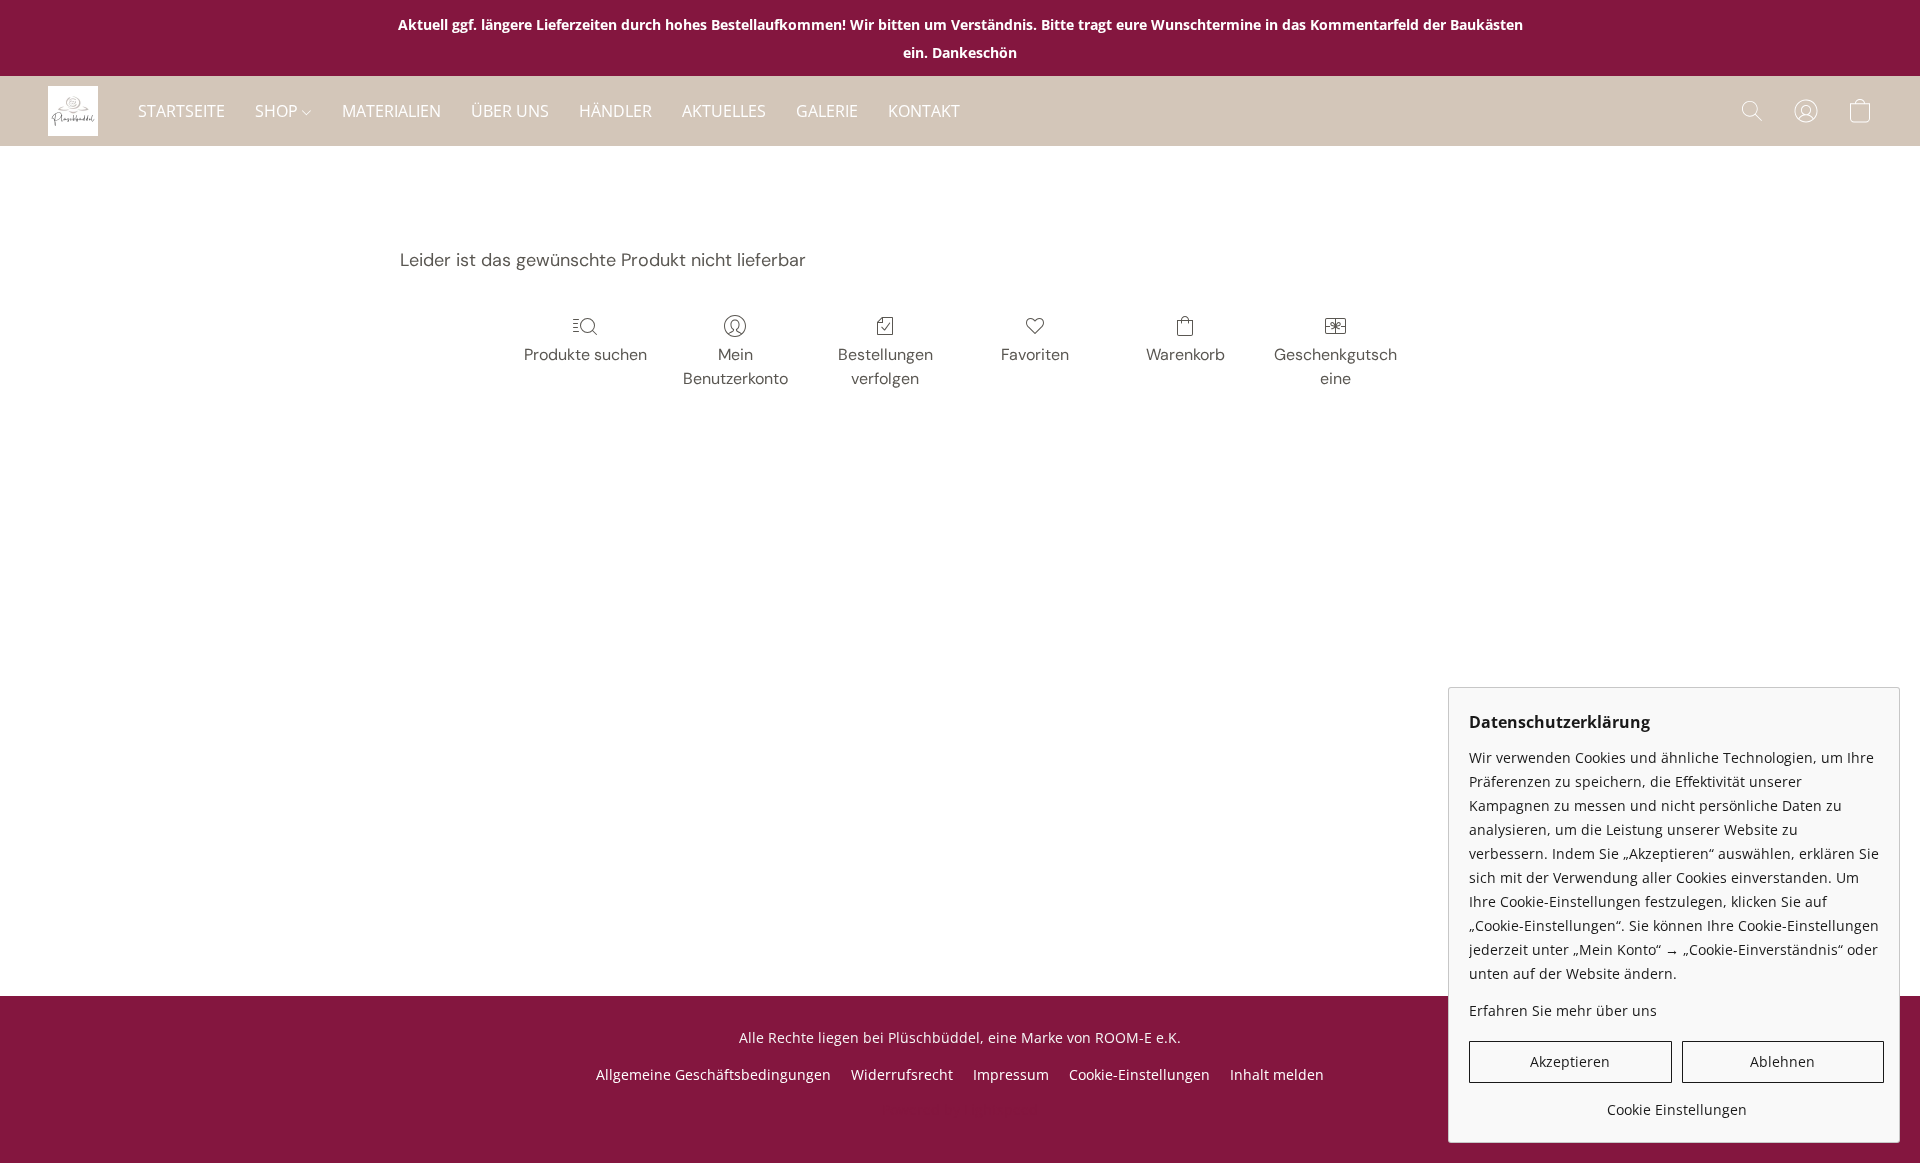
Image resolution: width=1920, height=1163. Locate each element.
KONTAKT (924, 111)
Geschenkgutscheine (1335, 366)
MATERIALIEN (391, 111)
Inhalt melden (1277, 1074)
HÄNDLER (615, 111)
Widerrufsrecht (902, 1074)
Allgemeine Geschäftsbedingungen (713, 1074)
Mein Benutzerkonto (735, 366)
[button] (73, 111)
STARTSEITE (181, 111)
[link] (1676, 1102)
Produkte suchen (585, 354)
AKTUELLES (724, 111)
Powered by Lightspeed (960, 1109)
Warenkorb (1185, 354)
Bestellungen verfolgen (885, 366)
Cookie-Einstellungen (1139, 1074)
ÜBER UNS (510, 111)
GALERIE (827, 111)
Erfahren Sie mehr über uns (1563, 1010)
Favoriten (1035, 354)
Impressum (1011, 1074)
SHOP (278, 111)
